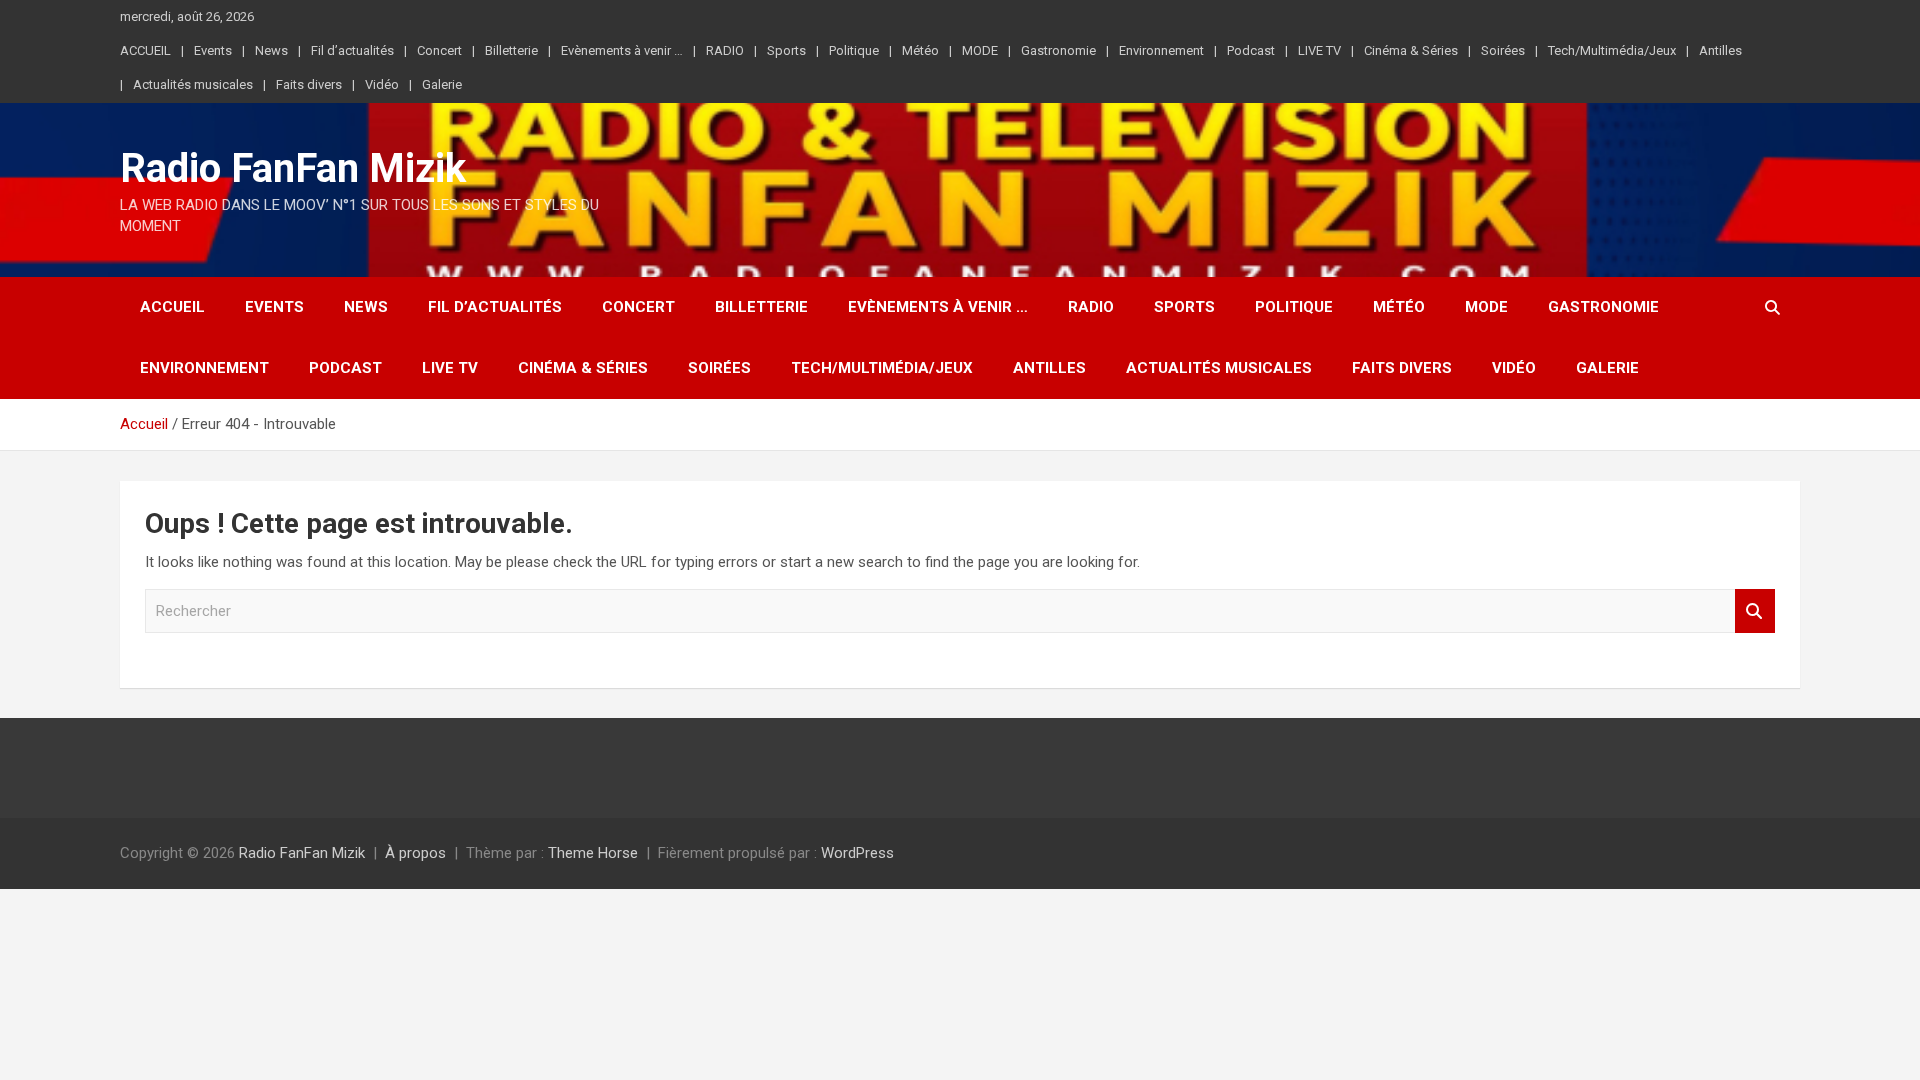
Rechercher (1755, 611)
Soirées (1503, 50)
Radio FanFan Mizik (293, 168)
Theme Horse (593, 853)
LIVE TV (1319, 50)
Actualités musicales (193, 84)
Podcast (1251, 50)
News (271, 50)
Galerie (442, 84)
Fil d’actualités (352, 50)
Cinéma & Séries (1411, 50)
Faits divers (309, 84)
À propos (415, 853)
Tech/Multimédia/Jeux (1612, 50)
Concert (439, 50)
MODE (980, 50)
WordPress (857, 853)
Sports (786, 50)
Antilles (1720, 50)
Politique (854, 50)
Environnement (1161, 50)
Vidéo (382, 84)
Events (213, 50)
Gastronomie (1058, 50)
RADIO (725, 50)
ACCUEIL (145, 50)
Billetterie (511, 50)
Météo (920, 50)
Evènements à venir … (622, 50)
